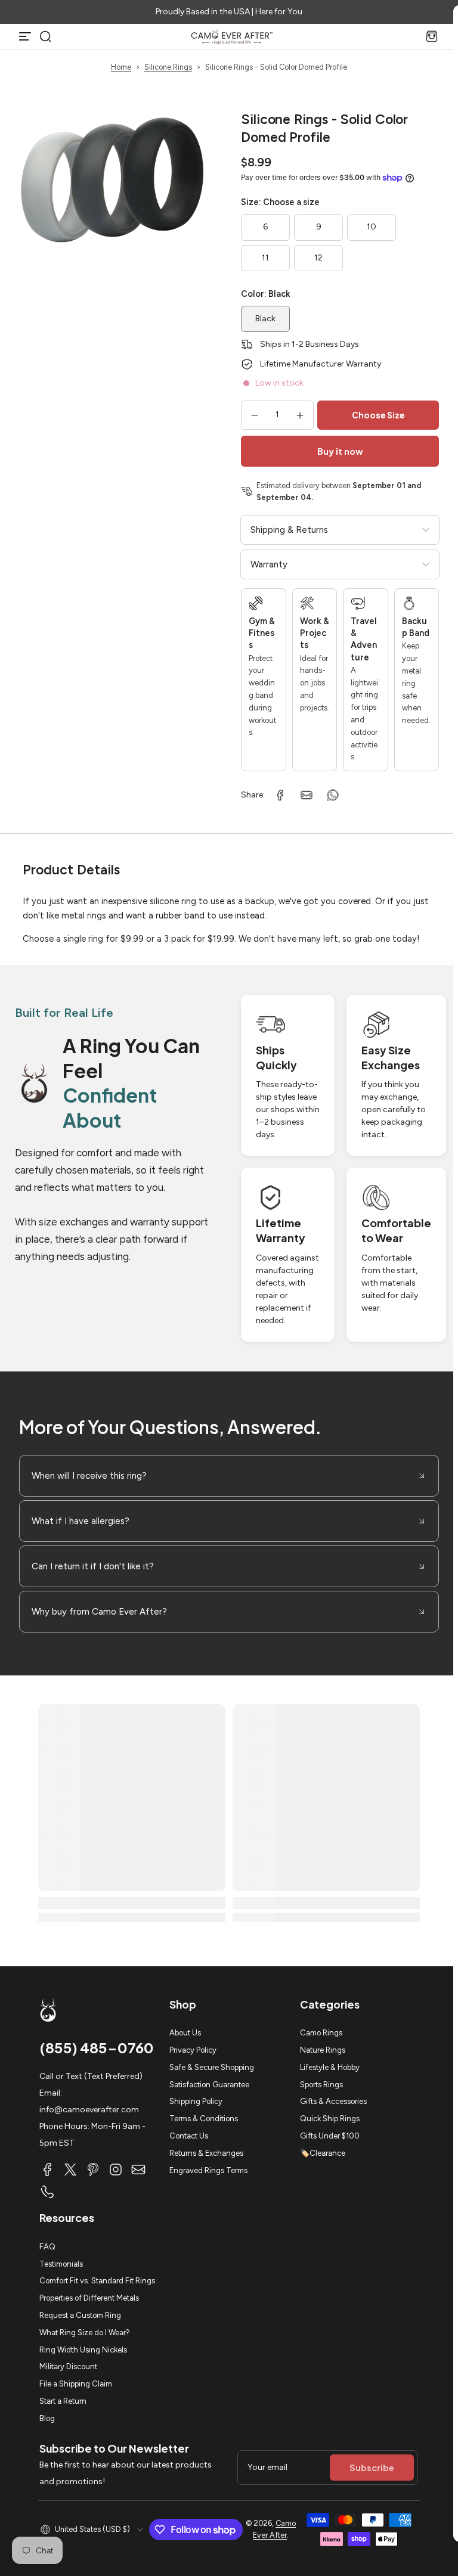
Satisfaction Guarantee (209, 2085)
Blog (47, 2418)
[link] (280, 795)
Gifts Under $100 (330, 2136)
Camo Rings (321, 2033)
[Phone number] (48, 2192)
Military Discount (68, 2366)
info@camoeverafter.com (89, 2110)
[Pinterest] (93, 2170)
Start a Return (63, 2401)
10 (372, 227)
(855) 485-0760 (97, 2047)
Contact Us (189, 2136)
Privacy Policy (193, 2050)
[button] (45, 36)
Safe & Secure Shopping (212, 2067)
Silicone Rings (168, 67)
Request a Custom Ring (80, 2315)
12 (318, 258)
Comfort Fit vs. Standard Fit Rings (97, 2281)
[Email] (138, 2170)
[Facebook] (48, 2170)
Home (121, 67)
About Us (185, 2033)
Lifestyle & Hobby (330, 2067)
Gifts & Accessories (333, 2101)
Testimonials (61, 2264)
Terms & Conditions (204, 2119)
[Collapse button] (229, 1476)
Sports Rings (321, 2085)
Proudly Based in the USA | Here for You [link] (229, 12)
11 (265, 258)
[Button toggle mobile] (26, 36)
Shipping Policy (196, 2101)
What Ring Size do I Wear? (85, 2333)
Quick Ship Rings (330, 2119)
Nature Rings (323, 2050)
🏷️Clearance (323, 2153)
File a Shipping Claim (76, 2384)
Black (265, 319)
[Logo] (232, 36)
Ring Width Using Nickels (83, 2350)
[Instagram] (116, 2170)
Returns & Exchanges (206, 2153)
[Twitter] (70, 2170)
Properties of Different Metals (89, 2298)
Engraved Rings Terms (208, 2170)
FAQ (47, 2247)
